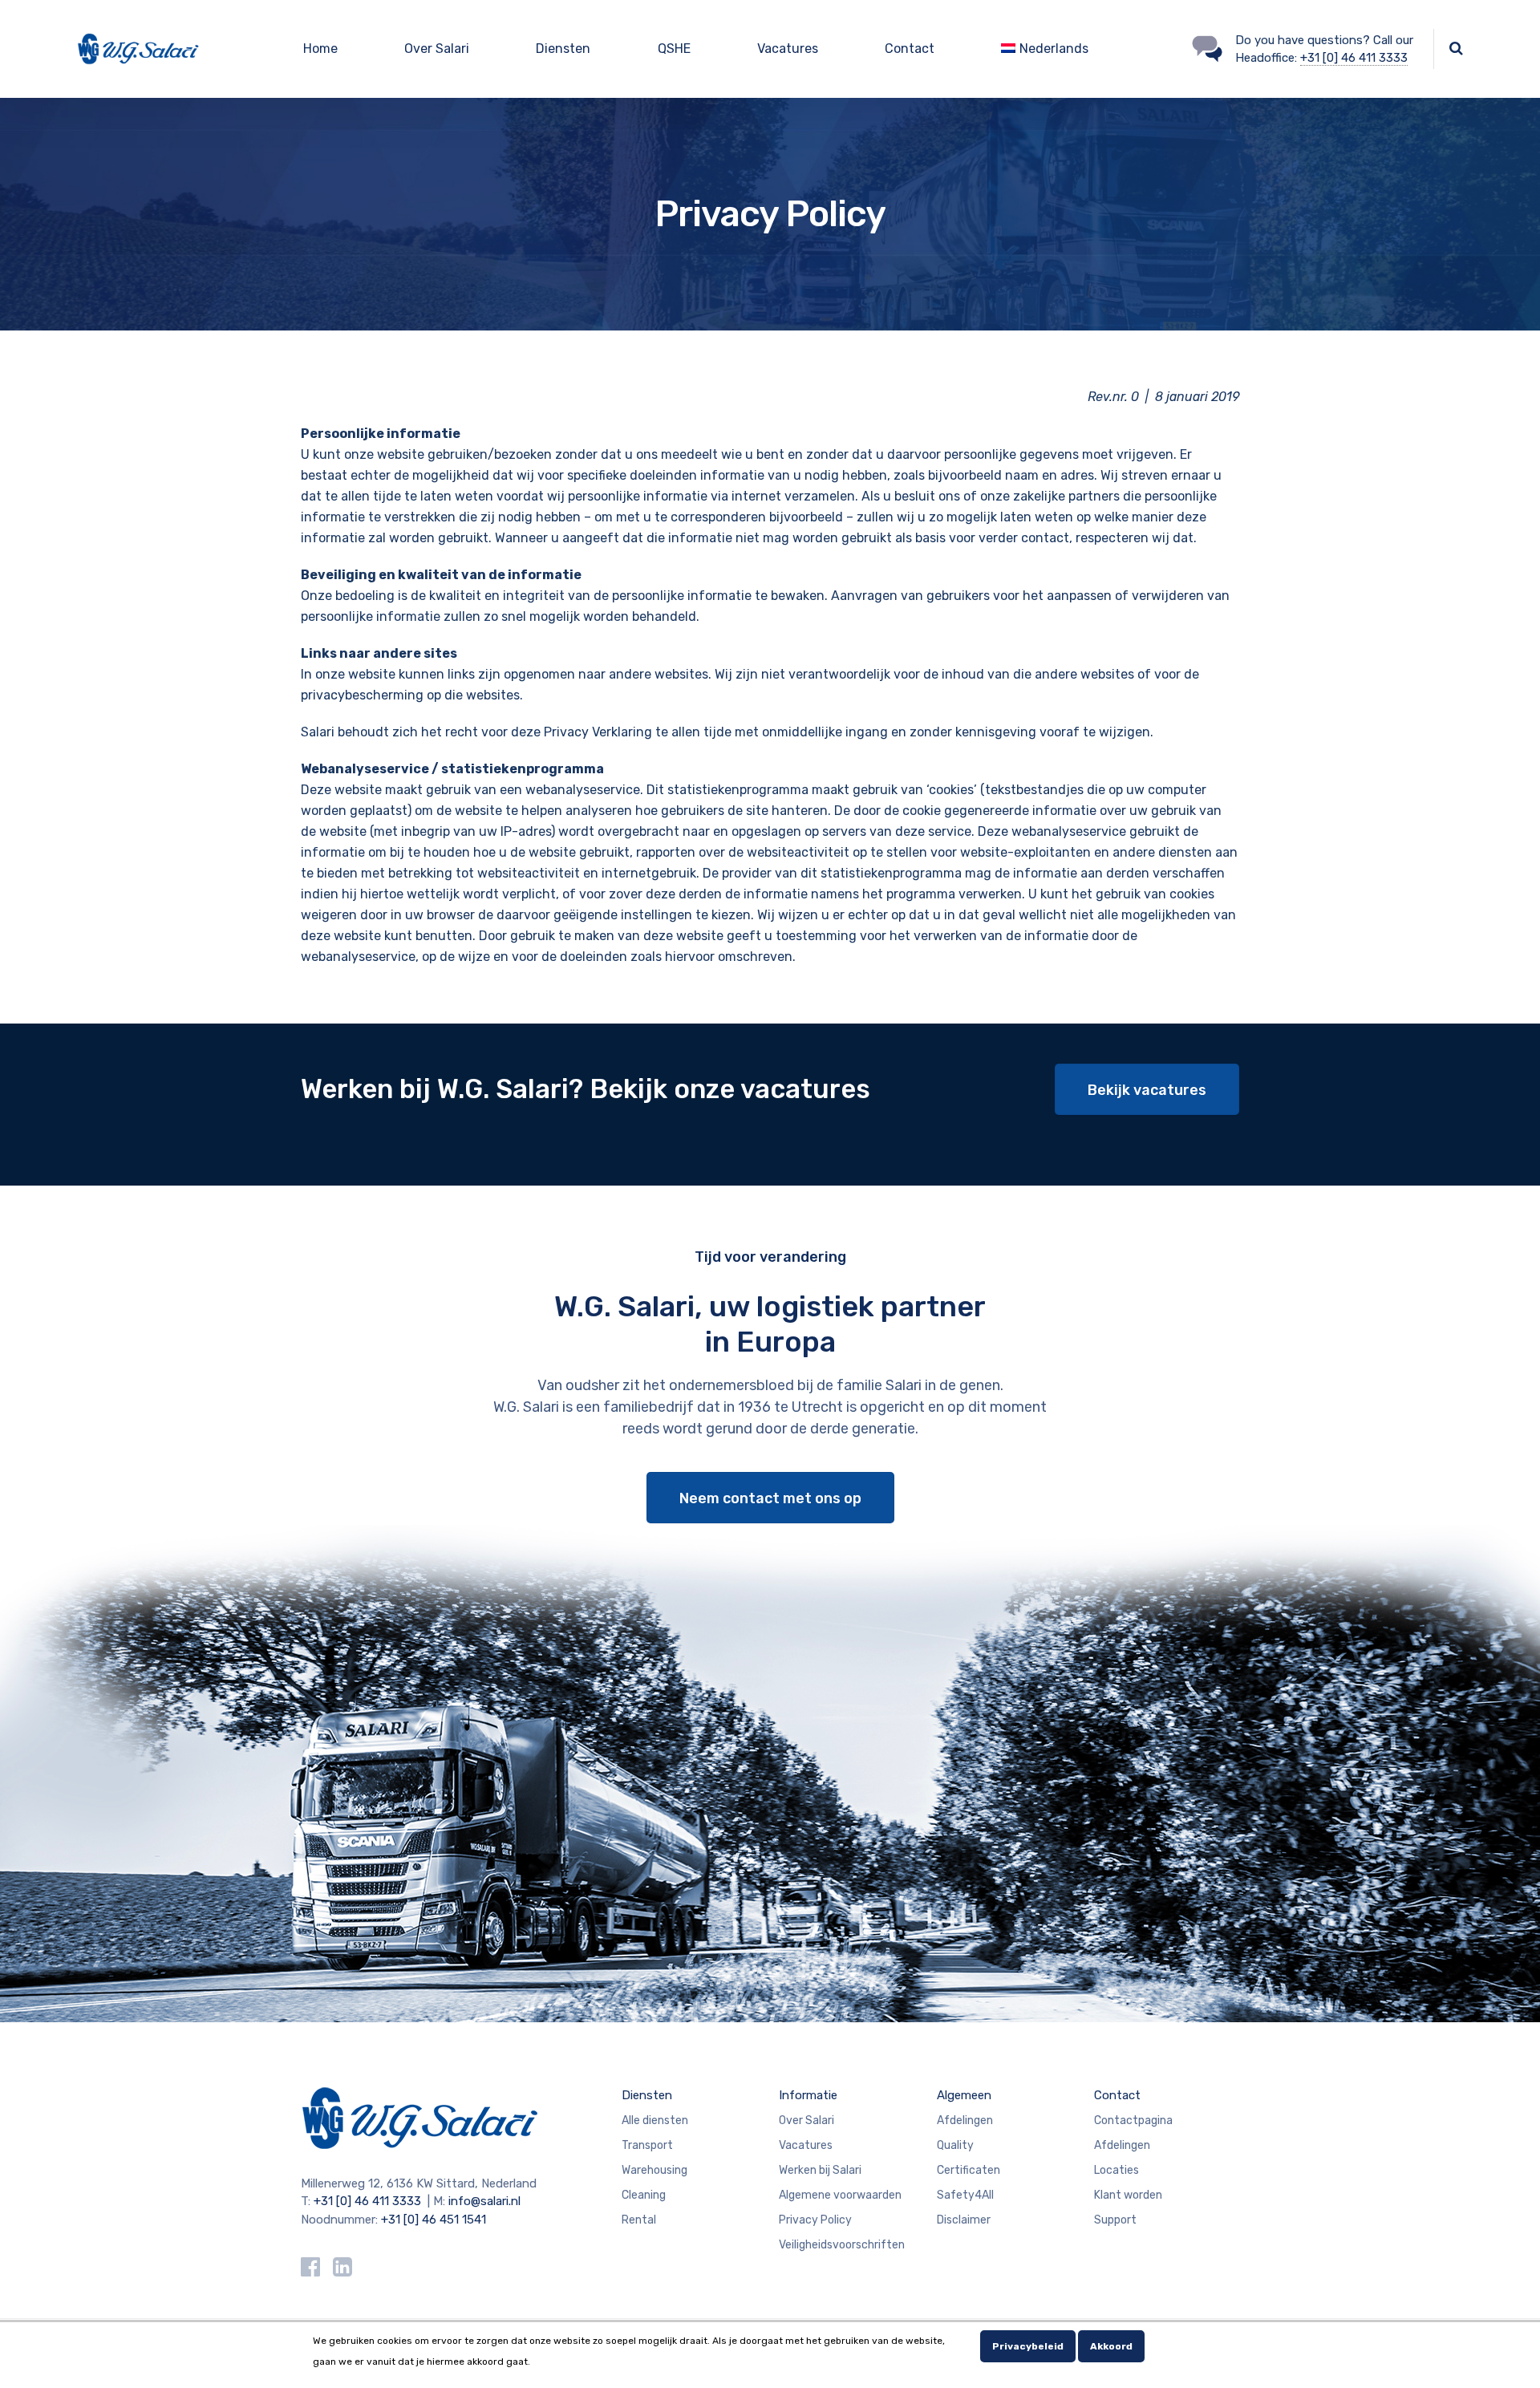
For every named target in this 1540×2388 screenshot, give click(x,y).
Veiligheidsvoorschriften (842, 2245)
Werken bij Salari (820, 2170)
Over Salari (437, 49)
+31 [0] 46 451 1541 (434, 2220)
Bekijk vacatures (1147, 1090)
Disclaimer (964, 2220)
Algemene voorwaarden (840, 2195)
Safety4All (965, 2195)
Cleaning (644, 2195)
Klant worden (1128, 2195)
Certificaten (969, 2170)
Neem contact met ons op (770, 1498)
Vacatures (788, 49)
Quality (955, 2145)
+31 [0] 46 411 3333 (1354, 58)
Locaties (1116, 2170)
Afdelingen (965, 2120)
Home (320, 49)
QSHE (674, 49)
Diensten (563, 49)
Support (1115, 2220)
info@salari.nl (484, 2201)
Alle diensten (655, 2120)
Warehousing (654, 2170)
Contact (910, 49)
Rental (639, 2220)
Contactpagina (1133, 2120)
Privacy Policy (815, 2220)
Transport (647, 2145)
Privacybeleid (1028, 2346)
